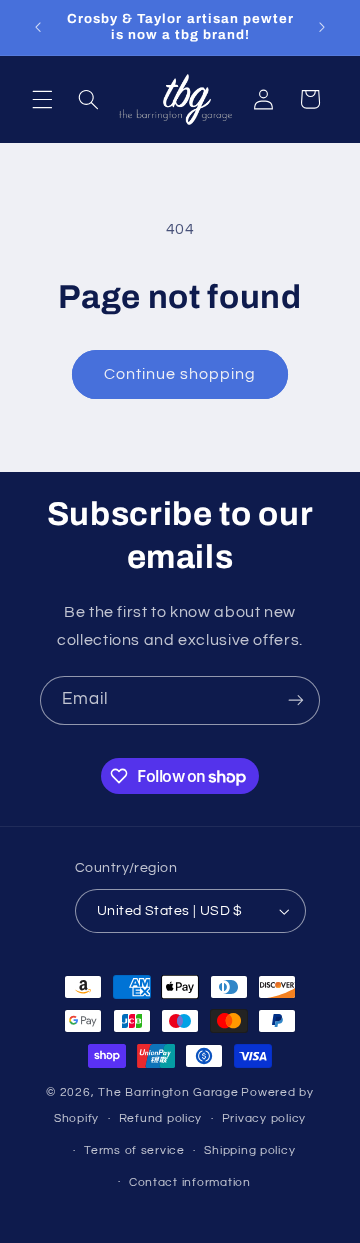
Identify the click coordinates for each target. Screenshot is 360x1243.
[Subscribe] (296, 700)
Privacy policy (264, 1118)
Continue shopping (180, 374)
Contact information (190, 1182)
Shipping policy (249, 1150)
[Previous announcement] (38, 27)
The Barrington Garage (168, 1092)
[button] (42, 99)
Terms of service (134, 1150)
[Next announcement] (322, 27)
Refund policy (161, 1118)
